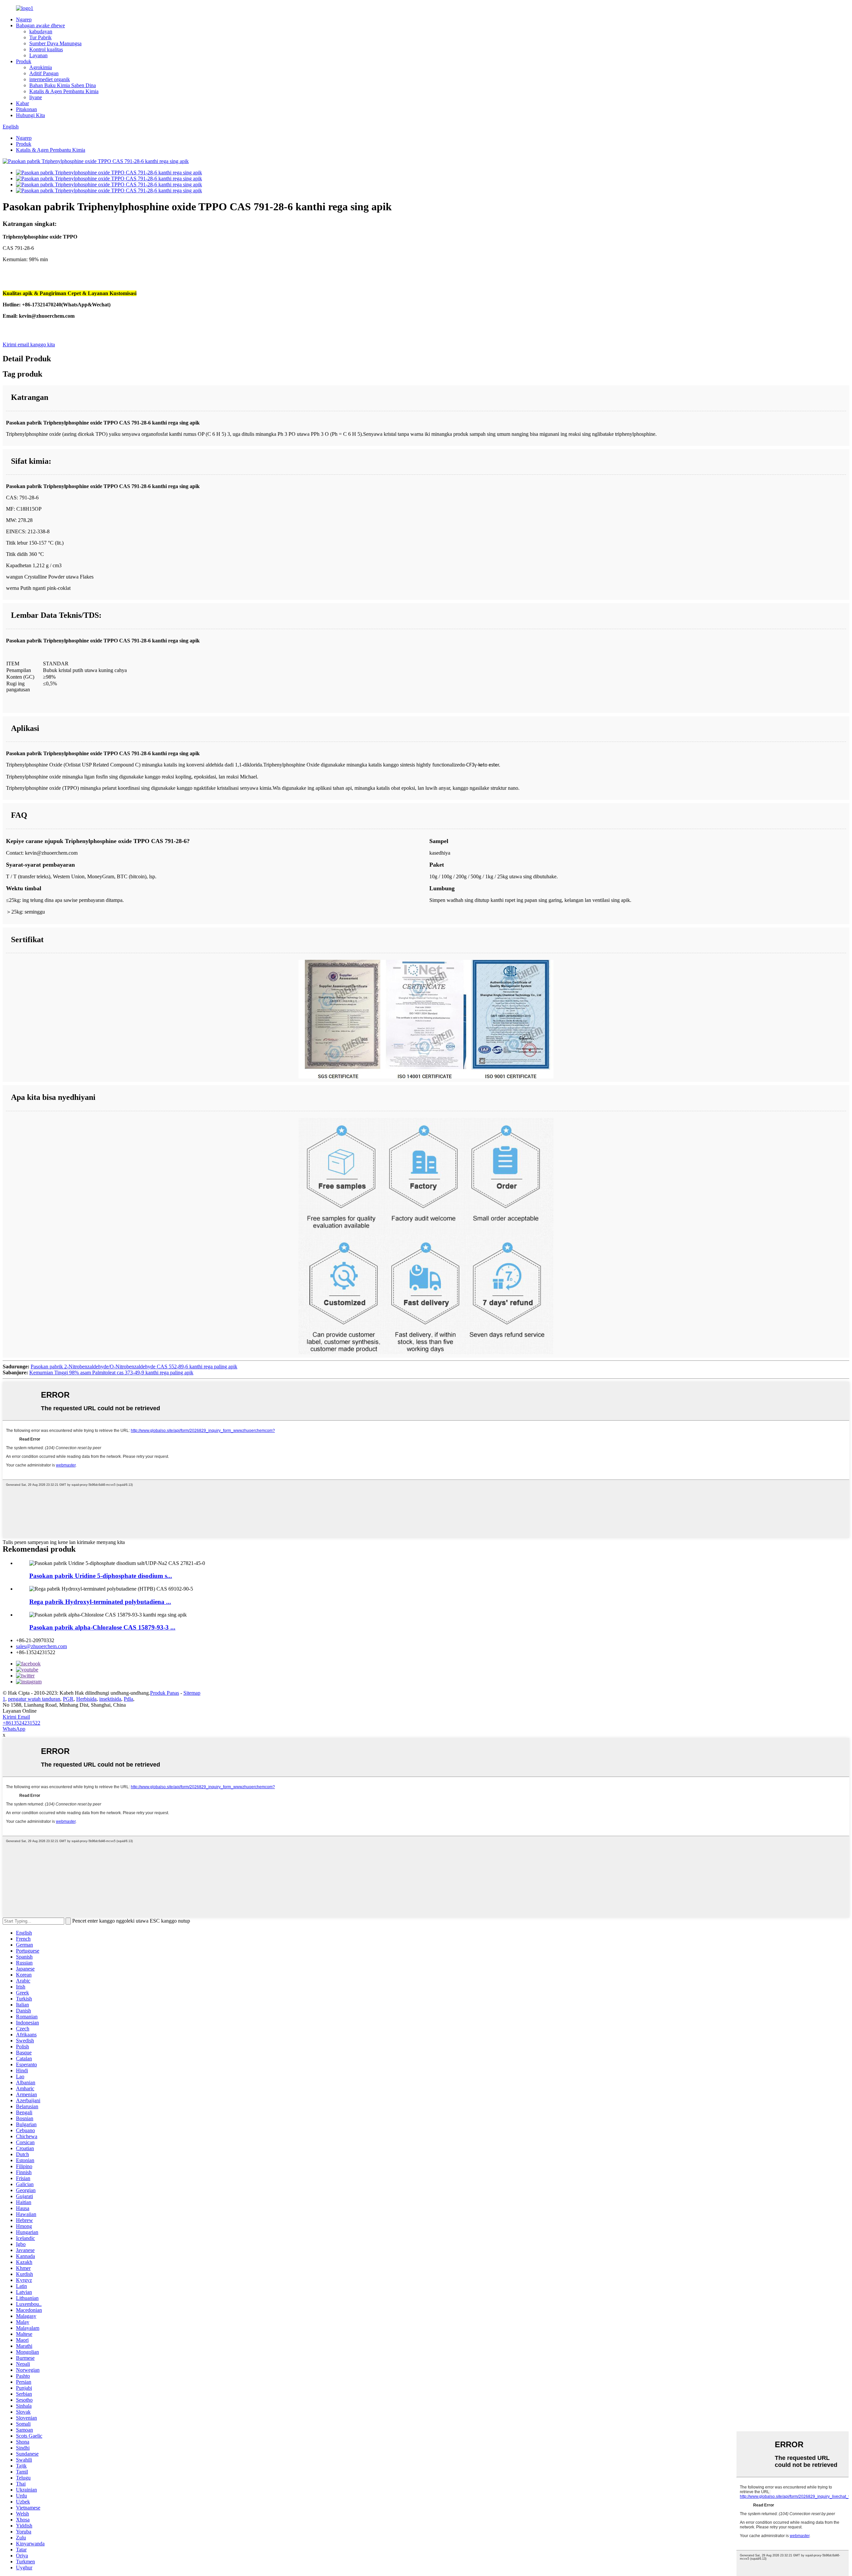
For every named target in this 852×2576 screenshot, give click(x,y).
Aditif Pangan (44, 73)
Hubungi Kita (30, 115)
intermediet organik (50, 79)
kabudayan (41, 31)
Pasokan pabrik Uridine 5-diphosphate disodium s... (101, 1576)
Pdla (128, 1699)
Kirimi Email (16, 1717)
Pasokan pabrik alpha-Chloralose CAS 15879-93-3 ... (102, 1627)
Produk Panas (165, 1693)
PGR (68, 1699)
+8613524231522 (21, 1723)
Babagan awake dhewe (40, 25)
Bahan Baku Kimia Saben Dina (63, 85)
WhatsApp (14, 1729)
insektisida (110, 1699)
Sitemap (192, 1693)
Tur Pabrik (40, 37)
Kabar (22, 103)
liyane (36, 97)
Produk (24, 61)
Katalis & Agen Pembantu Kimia (64, 91)
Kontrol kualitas (46, 49)
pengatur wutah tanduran (34, 1699)
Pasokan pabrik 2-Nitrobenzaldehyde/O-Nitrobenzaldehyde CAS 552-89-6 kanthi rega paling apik (134, 1367)
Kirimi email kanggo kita (29, 344)
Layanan (38, 55)
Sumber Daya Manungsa (55, 43)
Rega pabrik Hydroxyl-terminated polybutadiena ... (100, 1602)
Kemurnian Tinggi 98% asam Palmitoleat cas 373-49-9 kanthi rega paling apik (111, 1373)
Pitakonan (26, 109)
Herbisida (86, 1699)
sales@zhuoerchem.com (41, 1646)
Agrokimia (41, 67)
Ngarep (24, 19)
